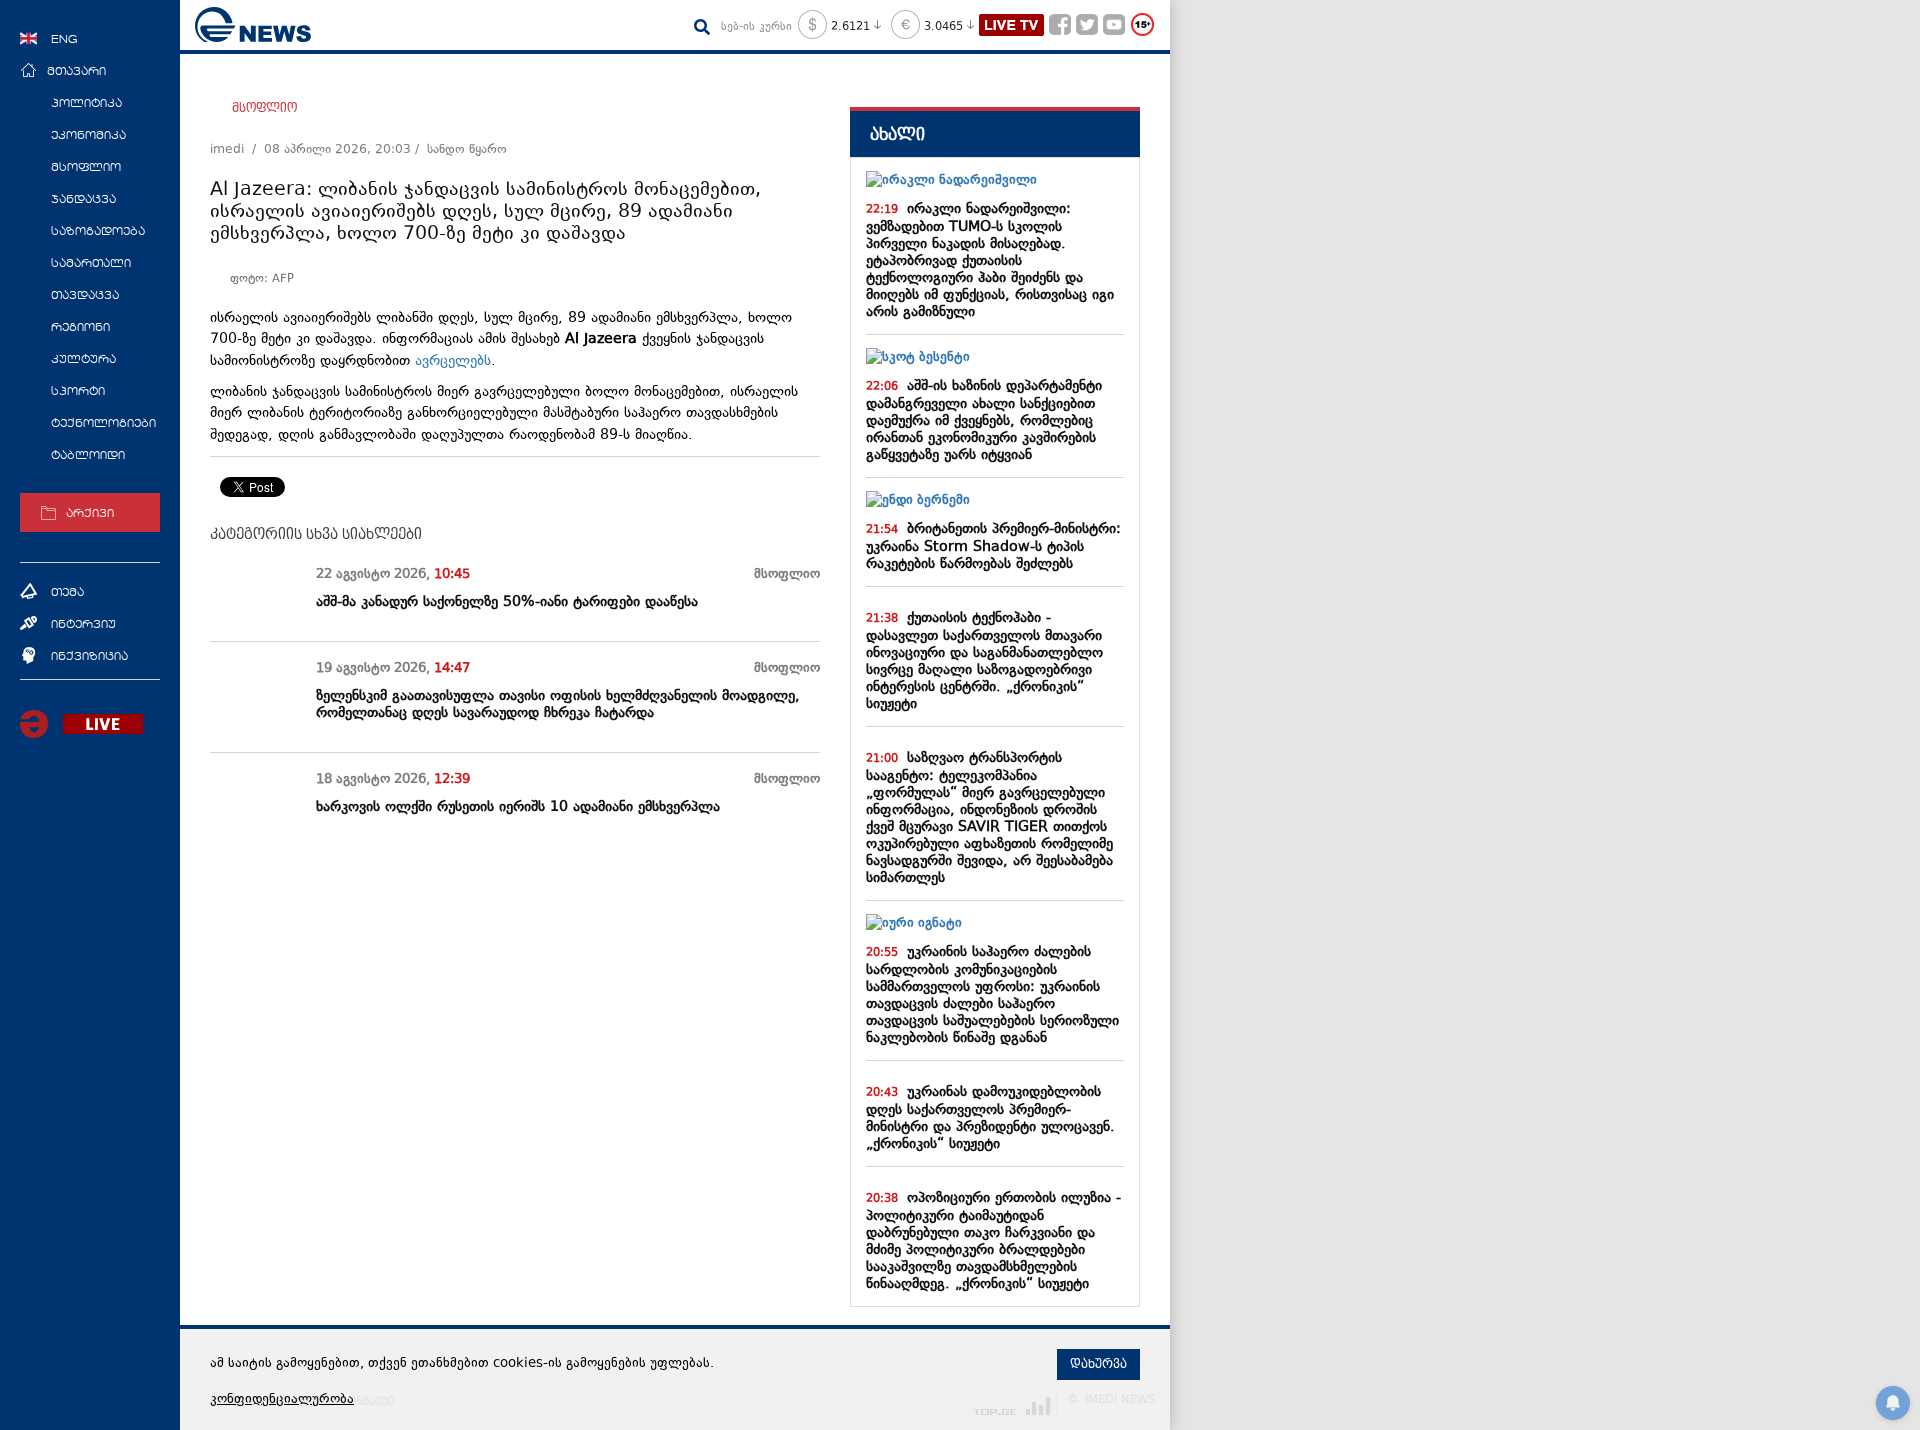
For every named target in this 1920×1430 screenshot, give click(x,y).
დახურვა (1098, 1364)
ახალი (897, 134)
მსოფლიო (264, 108)
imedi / (237, 150)
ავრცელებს (453, 361)
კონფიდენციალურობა (282, 1400)
